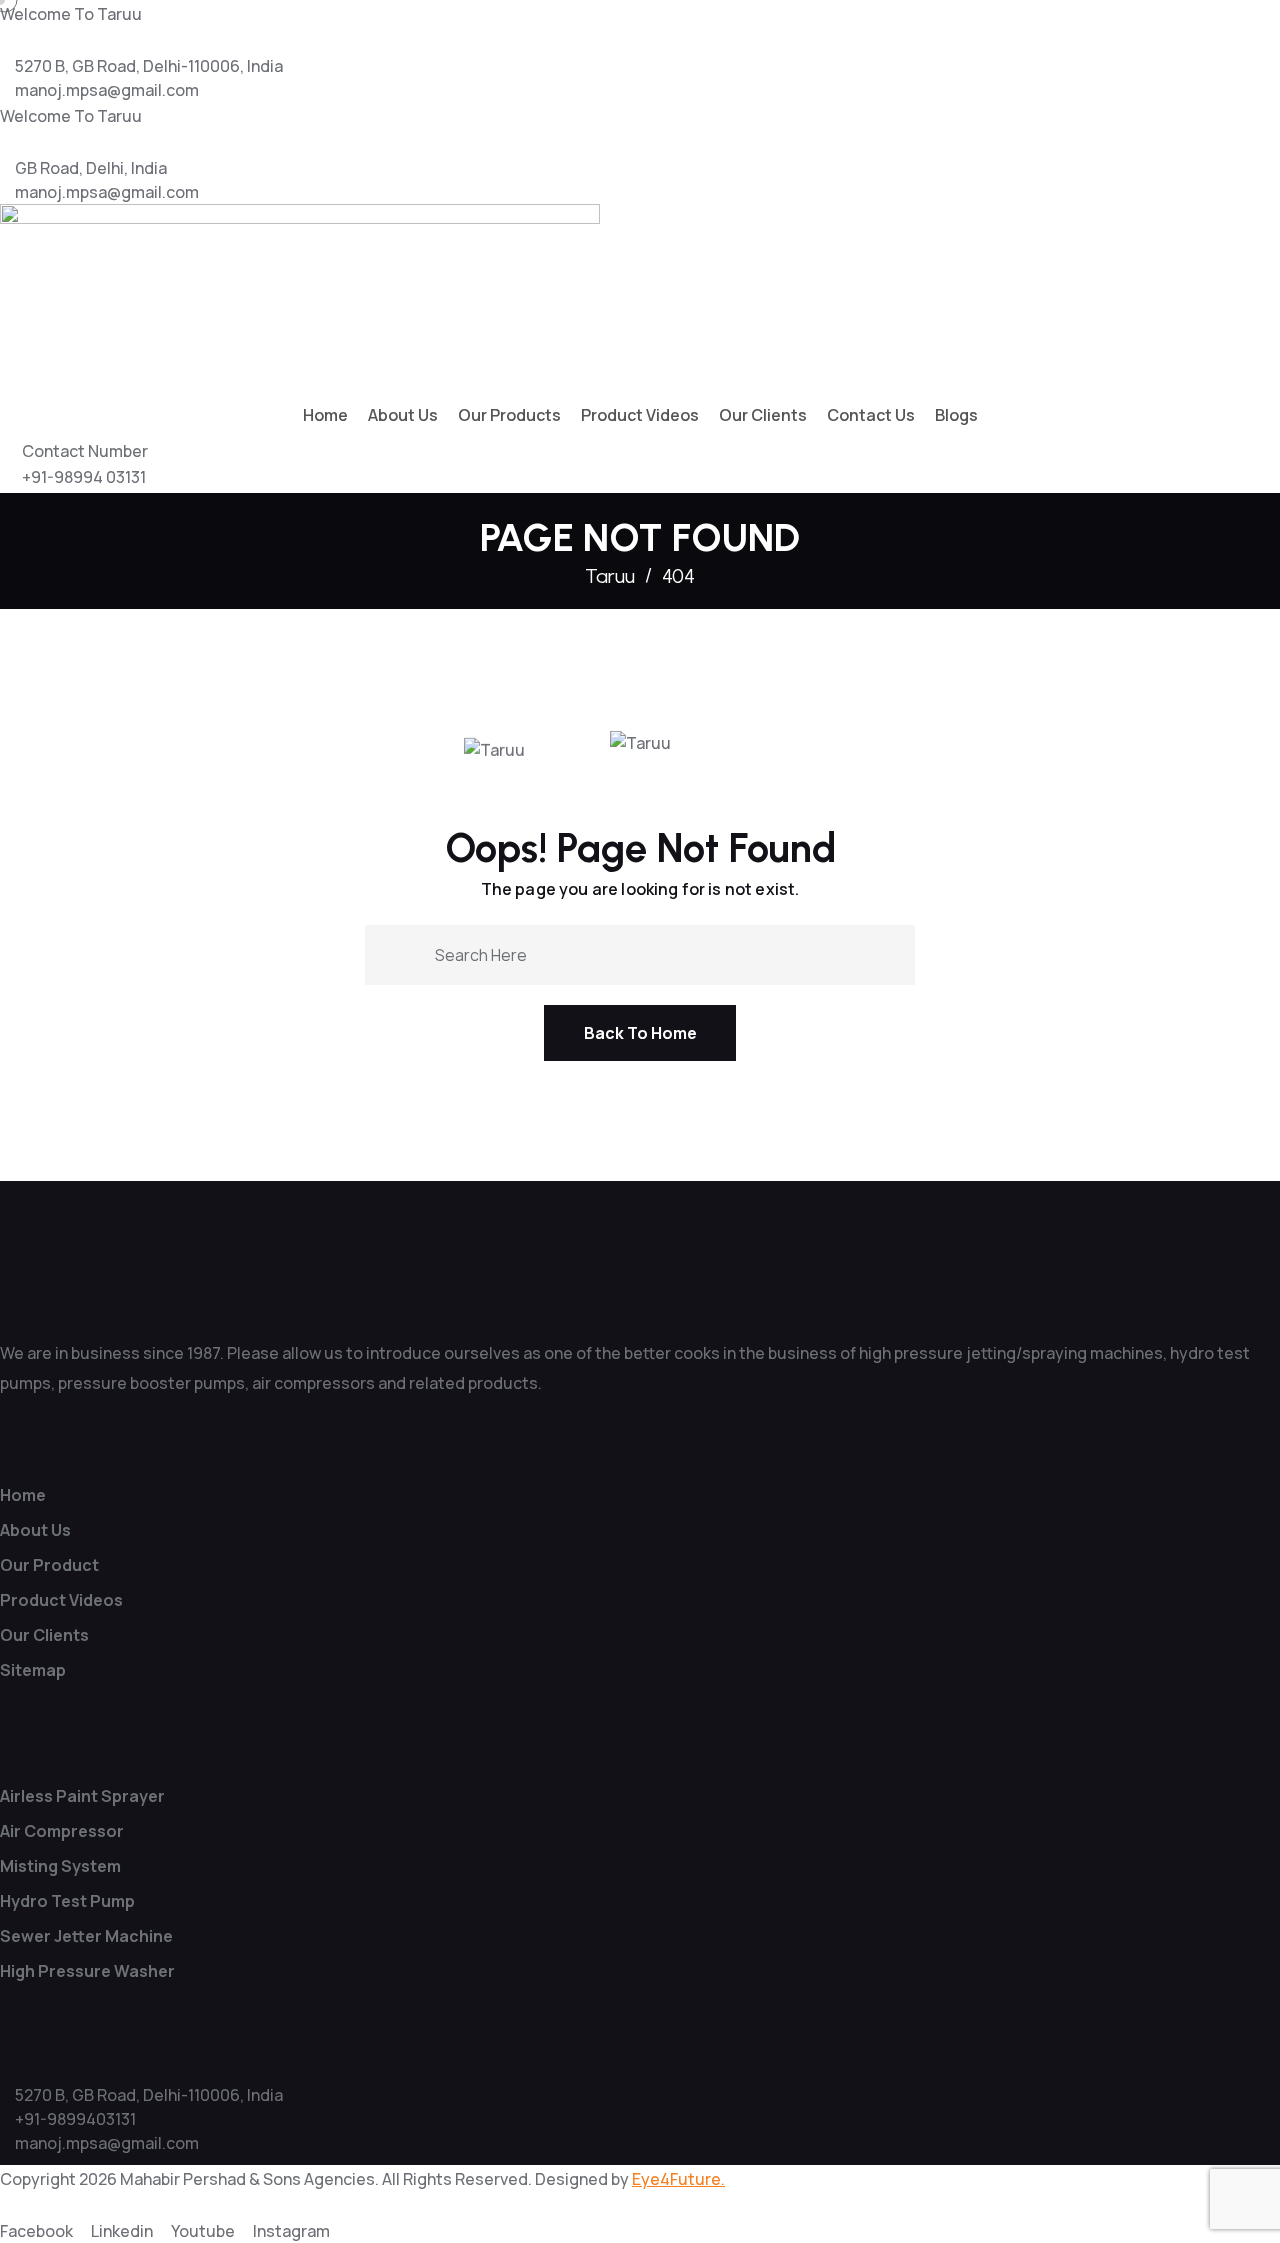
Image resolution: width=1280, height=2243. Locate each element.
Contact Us (871, 415)
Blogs (956, 415)
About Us (403, 415)
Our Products (509, 415)
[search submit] (412, 953)
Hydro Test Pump (67, 1901)
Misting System (60, 1866)
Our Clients (763, 415)
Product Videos (640, 415)
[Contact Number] (6, 459)
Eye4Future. (678, 2179)
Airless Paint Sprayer (82, 1796)
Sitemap (33, 1670)
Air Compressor (62, 1831)
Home (325, 415)
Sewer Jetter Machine (86, 1936)
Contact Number (85, 451)
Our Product (49, 1565)
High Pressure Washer (87, 1971)
